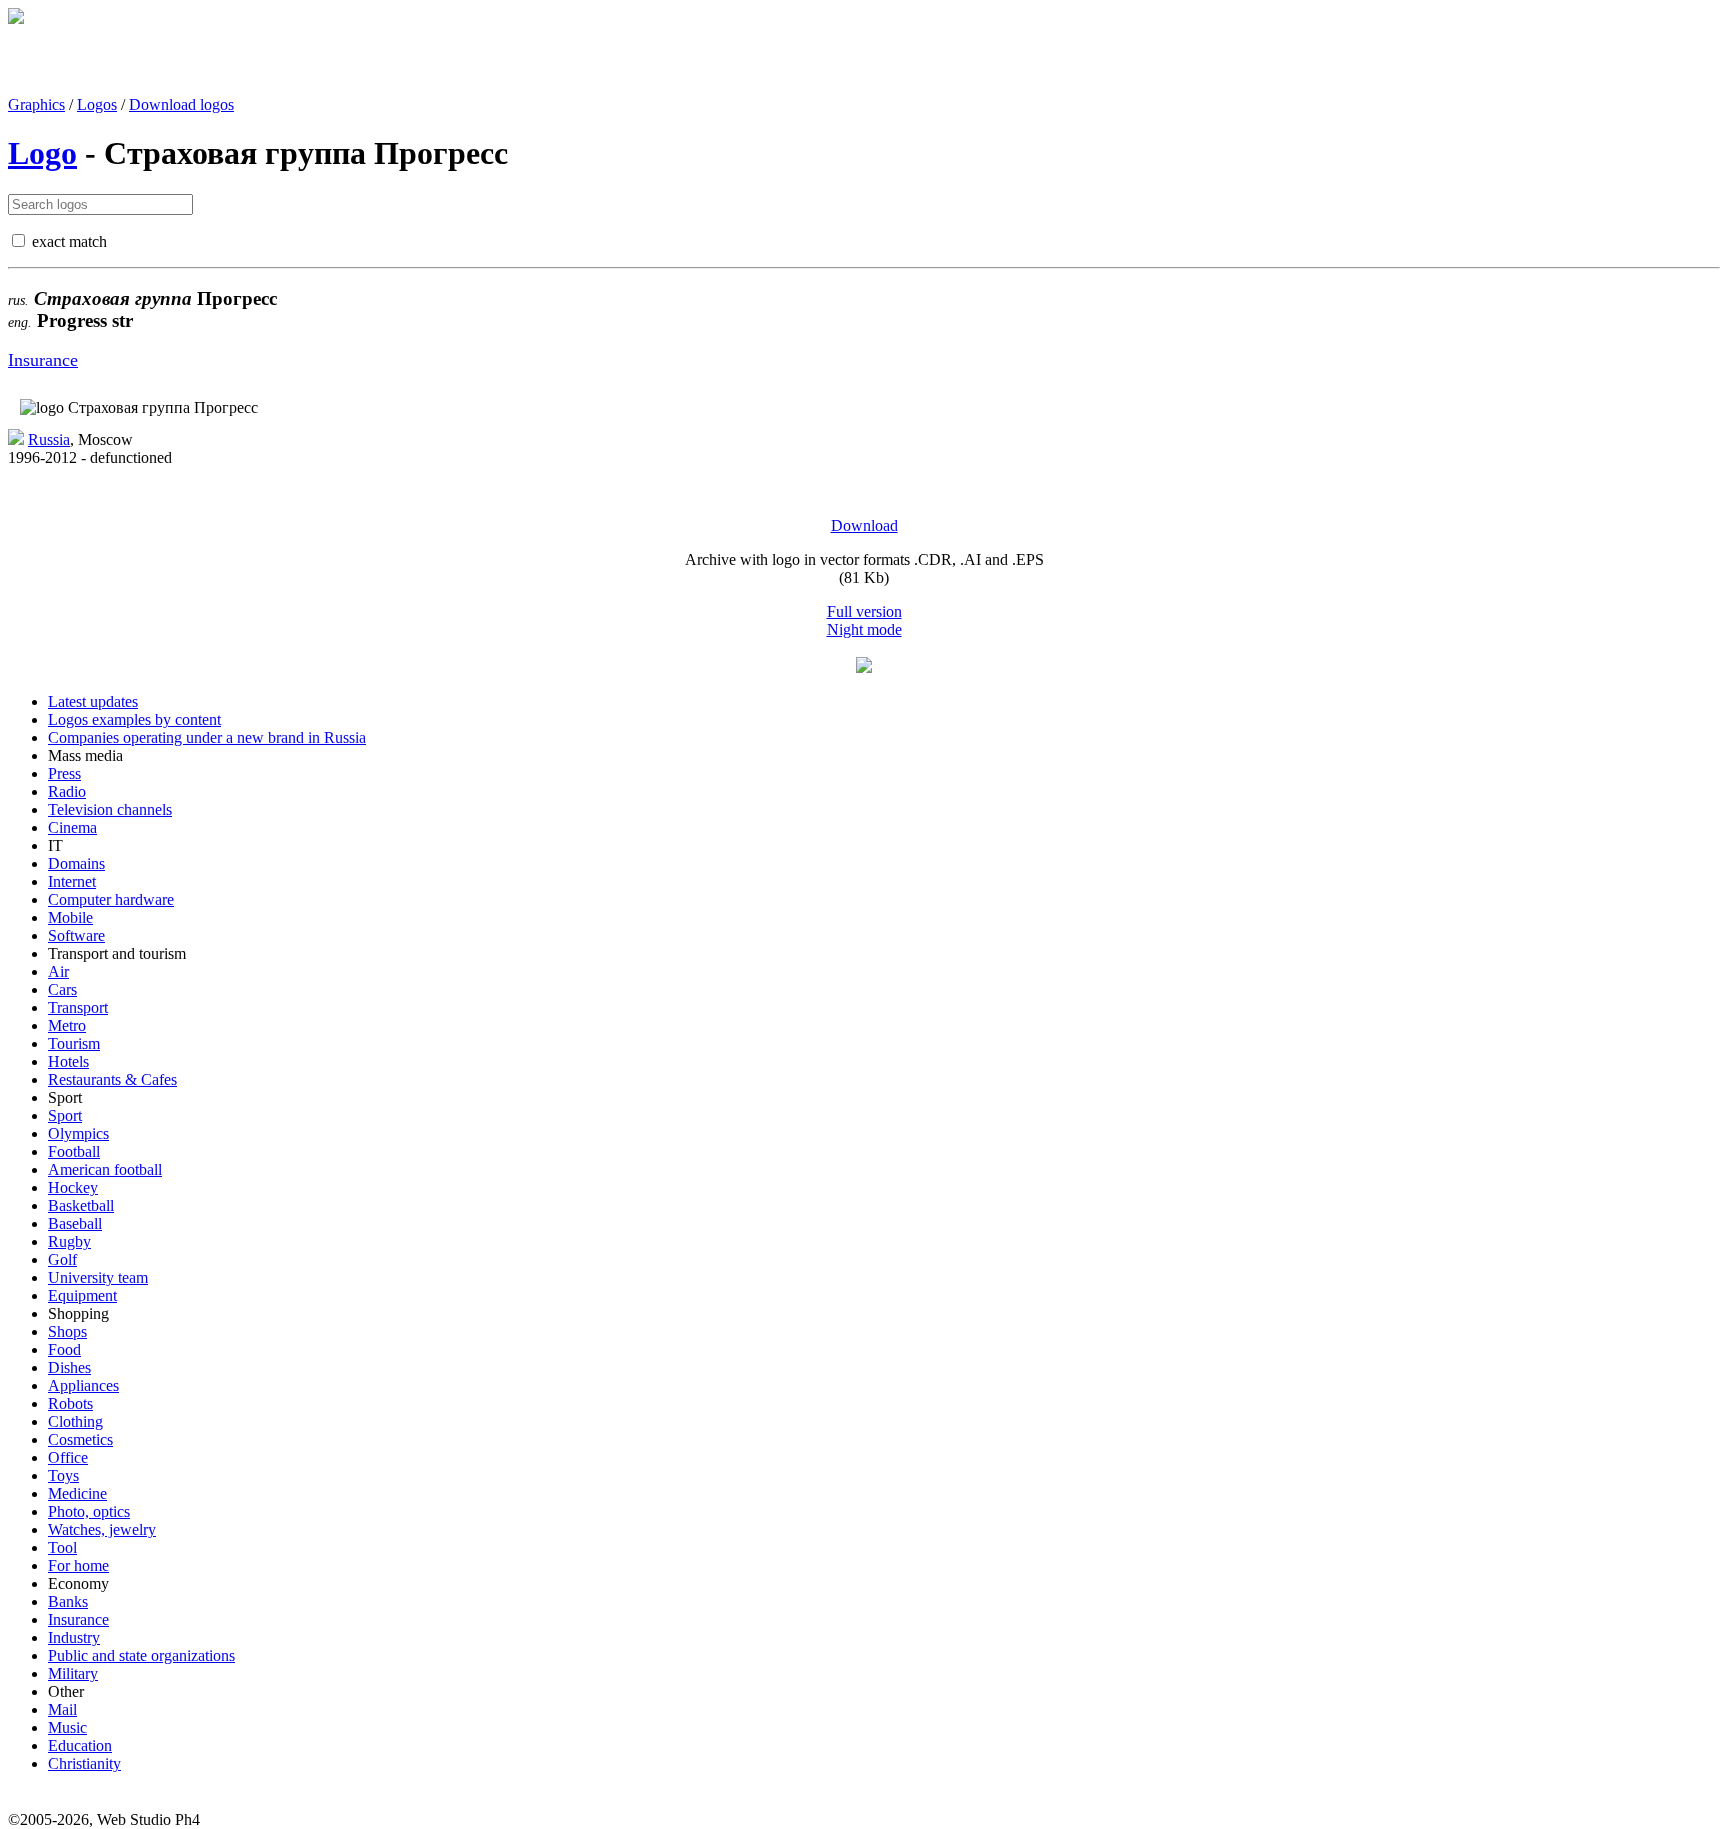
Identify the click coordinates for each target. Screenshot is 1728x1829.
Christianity (84, 1763)
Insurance (43, 360)
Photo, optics (89, 1511)
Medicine (77, 1493)
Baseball (75, 1223)
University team (98, 1277)
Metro (67, 1025)
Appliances (83, 1385)
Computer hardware (111, 899)
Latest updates (93, 701)
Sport (65, 1115)
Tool (62, 1547)
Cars (62, 989)
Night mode (864, 629)
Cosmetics (80, 1439)
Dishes (69, 1367)
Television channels (110, 809)
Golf (62, 1259)
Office (68, 1457)
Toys (63, 1475)
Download (864, 525)
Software (76, 935)
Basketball (81, 1205)
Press (64, 773)
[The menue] (864, 667)
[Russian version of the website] (16, 18)
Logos (97, 104)
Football (74, 1151)
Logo (42, 153)
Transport (78, 1007)
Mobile (70, 917)
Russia (49, 439)
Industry (74, 1637)
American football (105, 1169)
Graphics (36, 104)
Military (73, 1673)
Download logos (181, 104)
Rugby (69, 1241)
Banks (68, 1601)
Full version (864, 611)
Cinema (72, 827)
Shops (67, 1331)
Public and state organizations (141, 1655)
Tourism (74, 1043)
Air (58, 971)
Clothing (75, 1421)
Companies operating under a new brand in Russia (207, 737)
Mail (62, 1709)
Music (67, 1727)
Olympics (78, 1133)
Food (64, 1349)
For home (78, 1565)
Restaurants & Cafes (112, 1079)
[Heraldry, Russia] (16, 439)
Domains (76, 863)
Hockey (73, 1187)
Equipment (82, 1295)
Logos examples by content (134, 719)
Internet (72, 881)
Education (80, 1745)
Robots (70, 1403)
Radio (67, 791)
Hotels (68, 1061)
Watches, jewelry (102, 1529)
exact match (69, 241)
